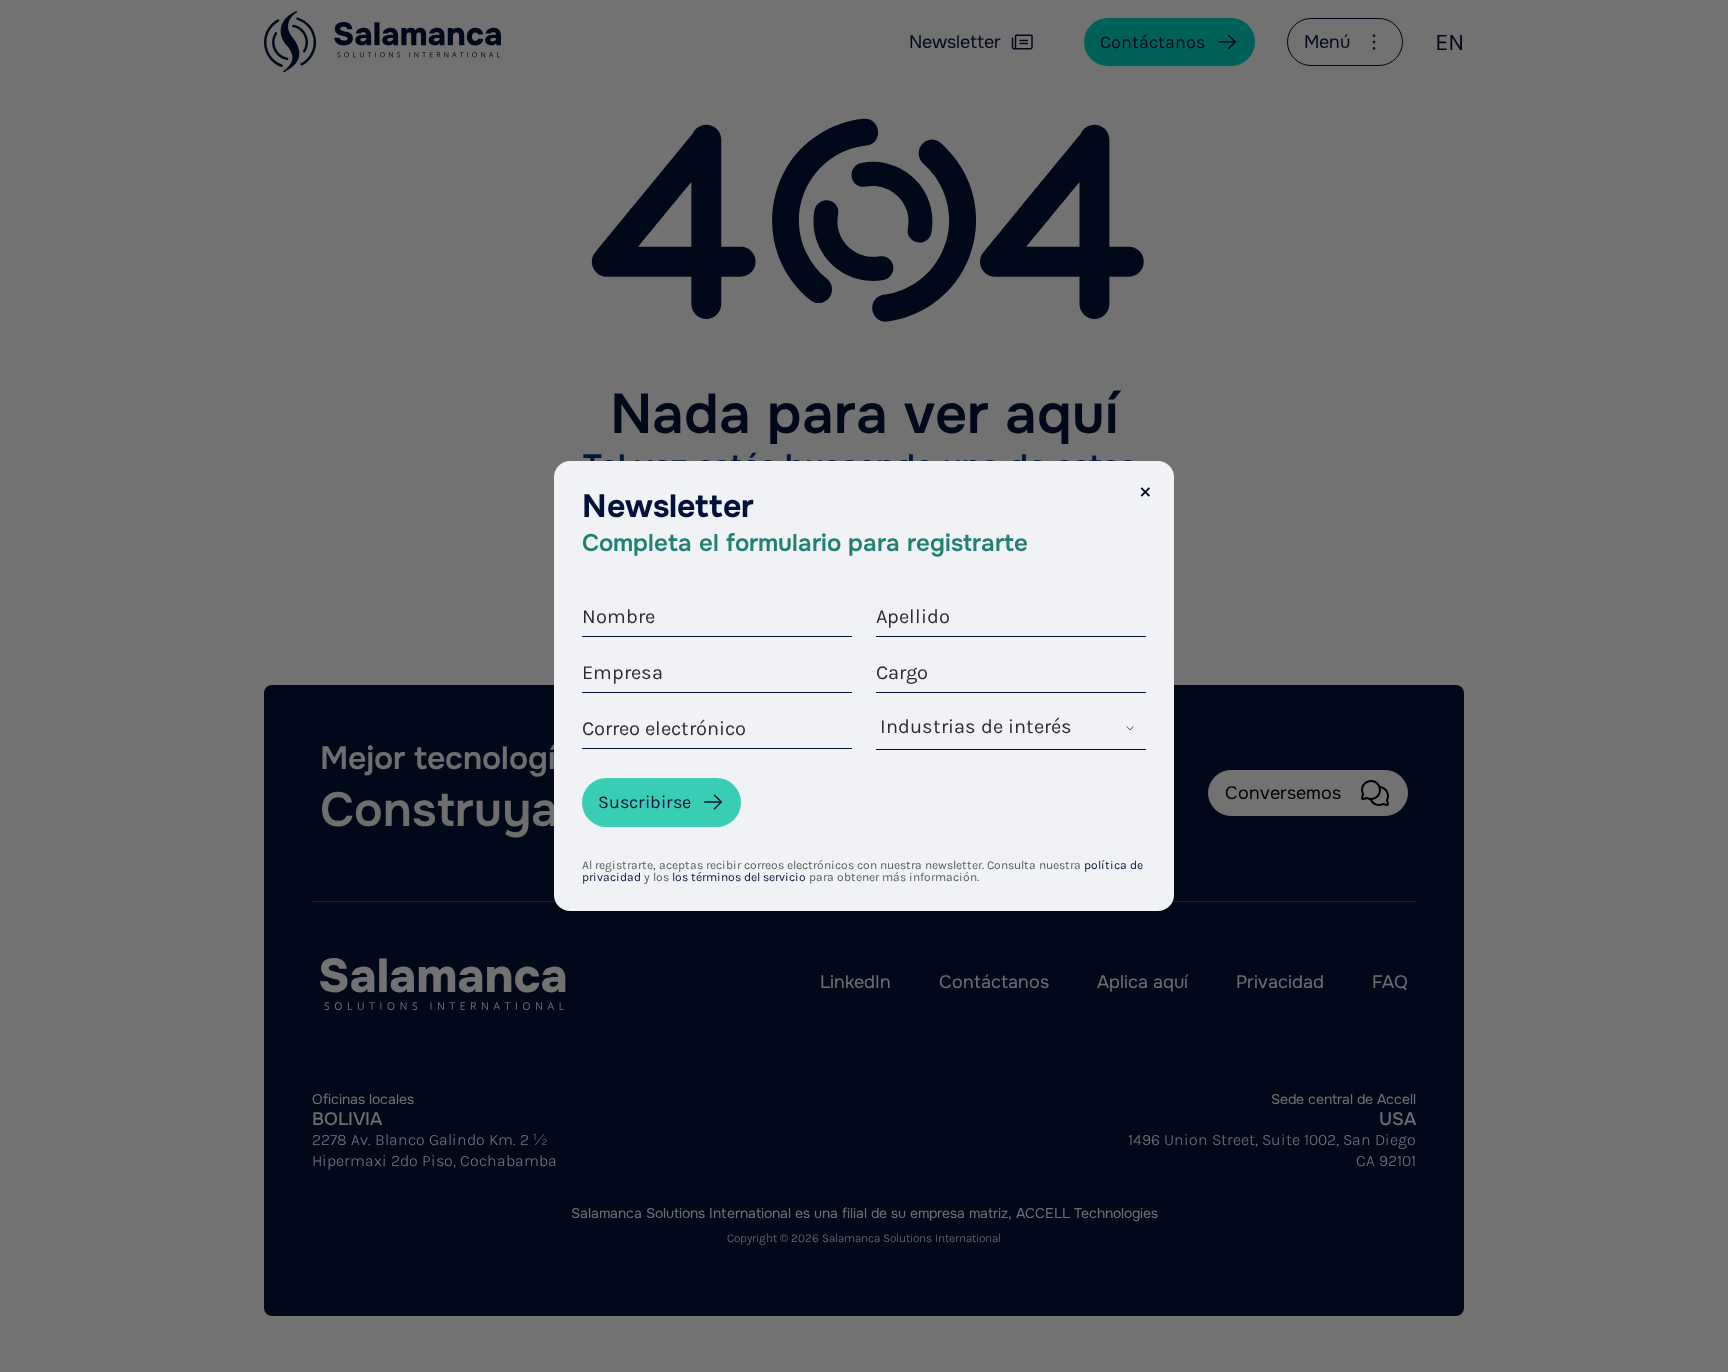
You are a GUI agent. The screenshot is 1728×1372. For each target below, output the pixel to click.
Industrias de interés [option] (976, 727)
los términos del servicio (739, 877)
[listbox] (1011, 731)
